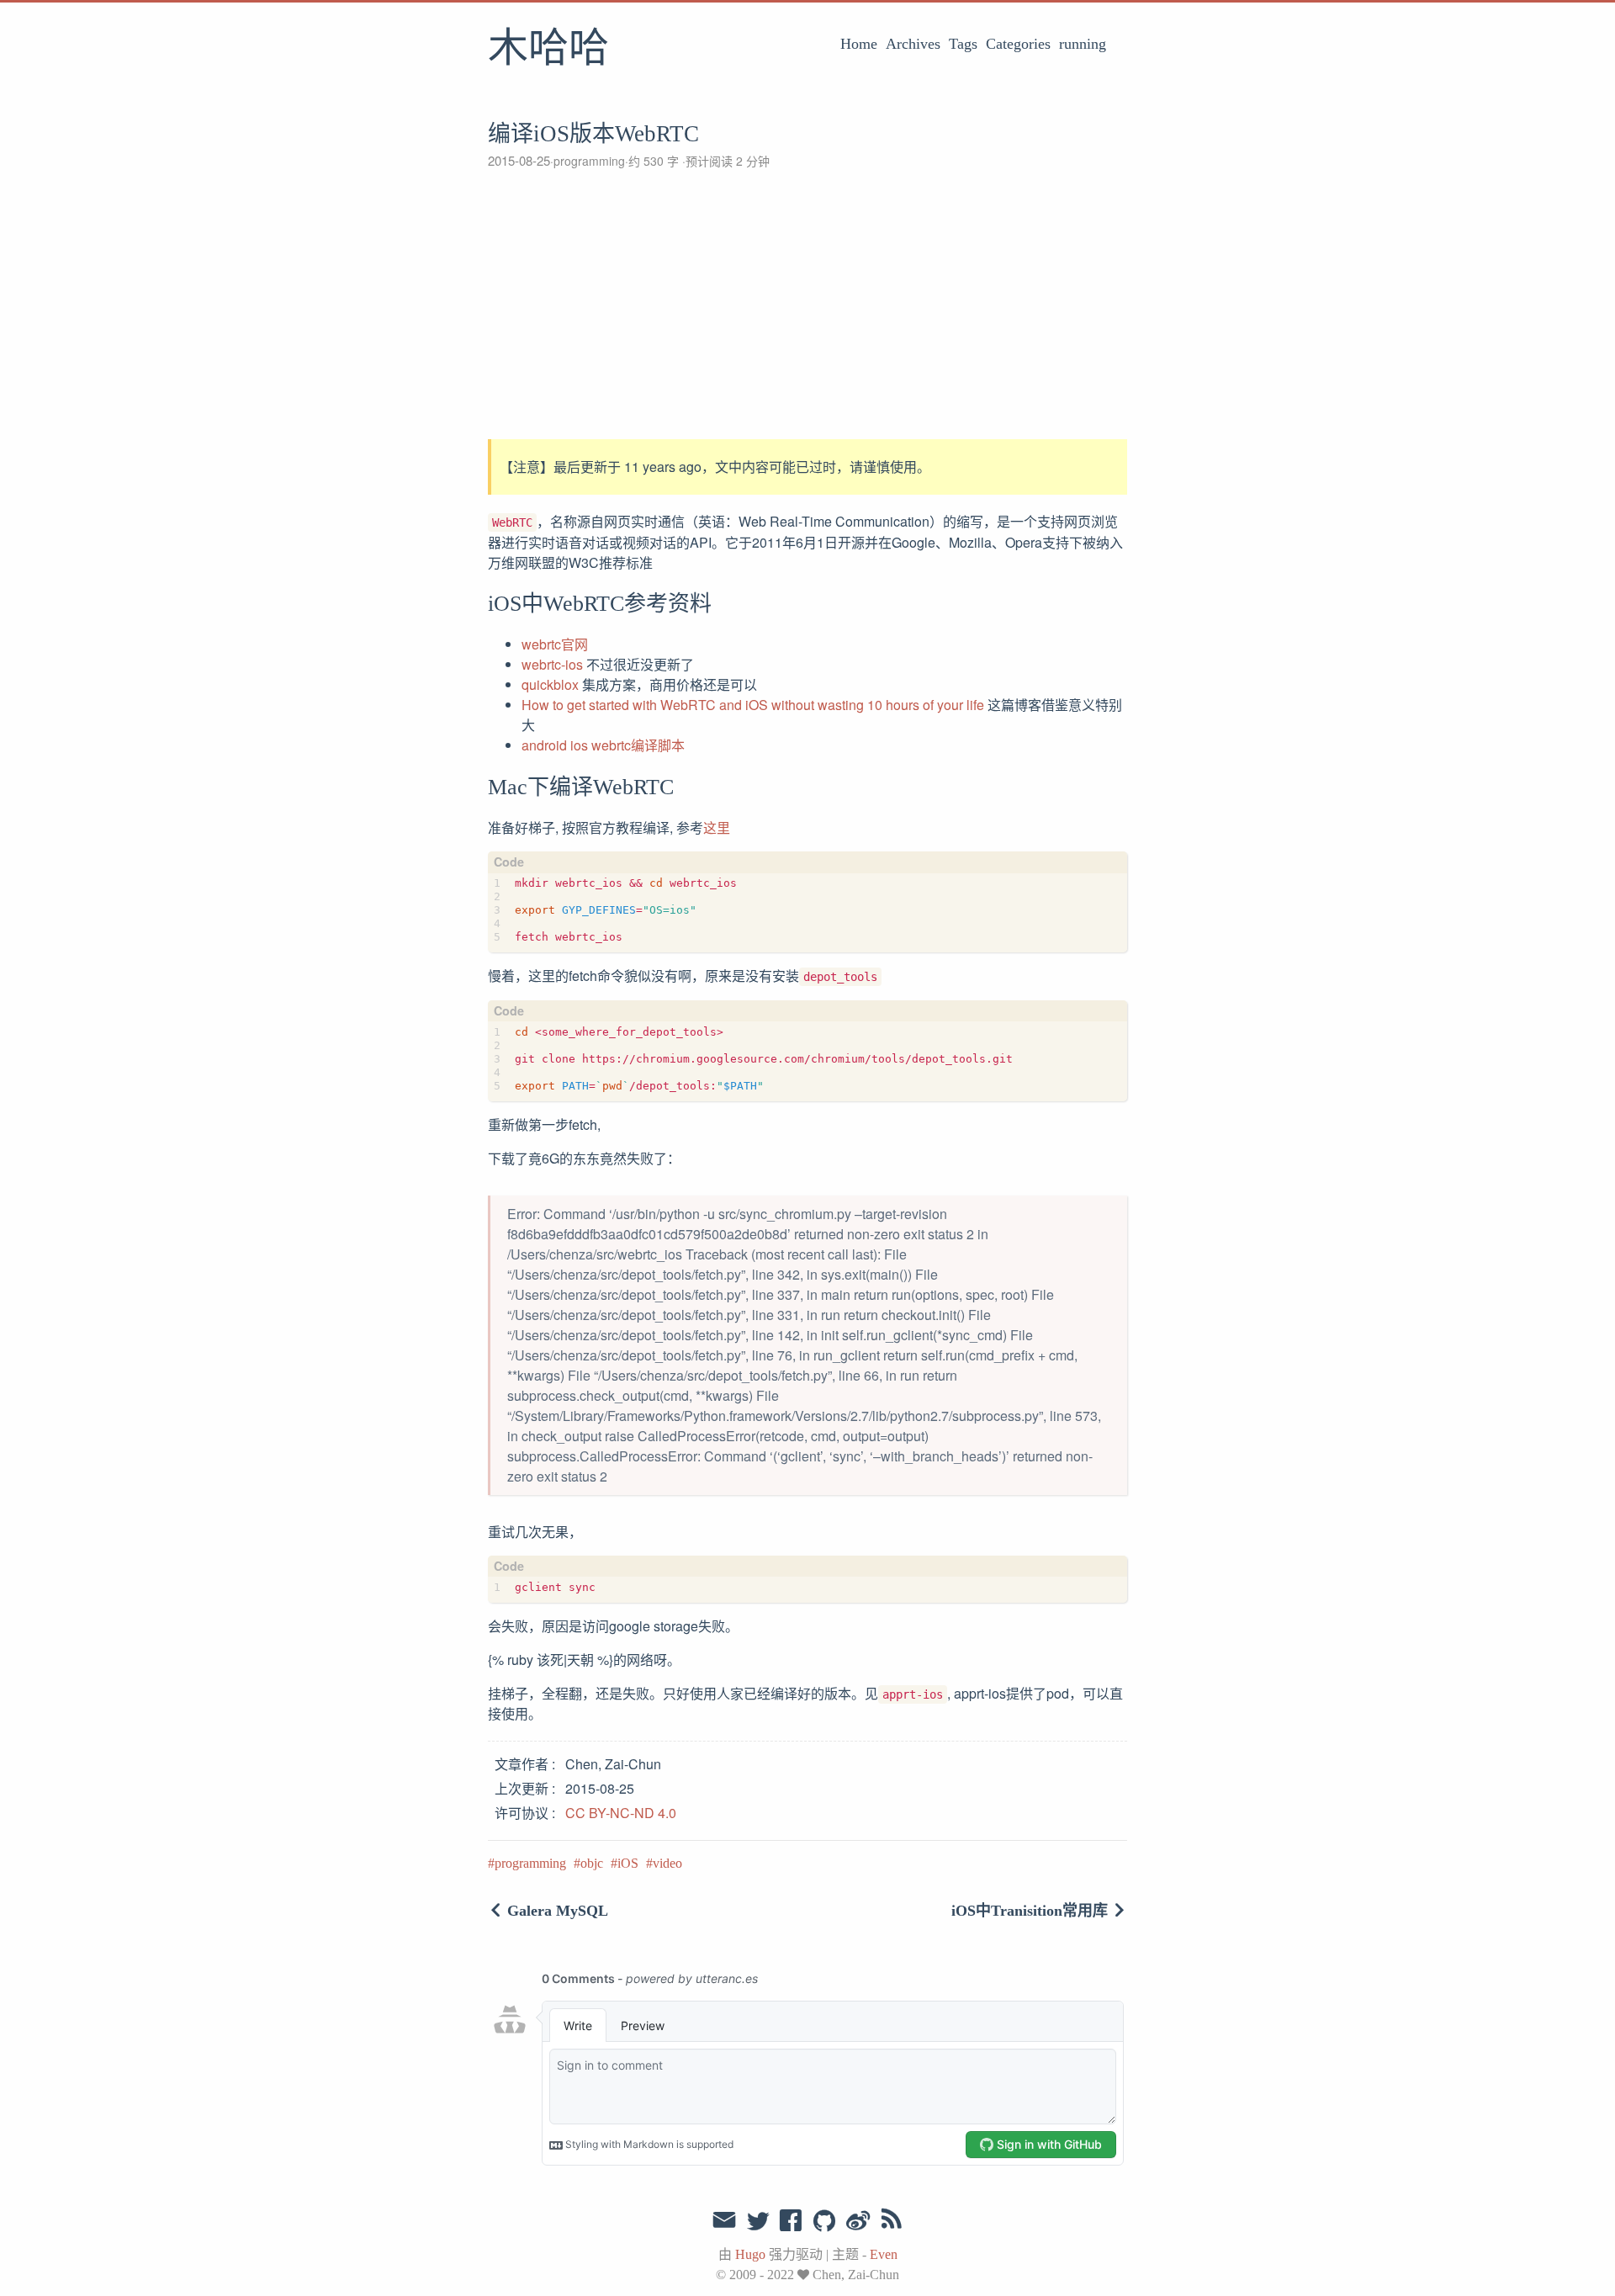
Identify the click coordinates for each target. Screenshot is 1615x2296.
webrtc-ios (552, 664)
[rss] (892, 2222)
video (667, 1863)
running (1083, 44)
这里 (717, 827)
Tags (963, 44)
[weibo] (858, 2222)
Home (859, 44)
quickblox (550, 684)
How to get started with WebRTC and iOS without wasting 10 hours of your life (753, 705)
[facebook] (791, 2222)
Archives (913, 44)
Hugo (750, 2254)
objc (592, 1863)
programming (589, 161)
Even (884, 2254)
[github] (824, 2222)
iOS (628, 1863)
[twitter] (758, 2222)
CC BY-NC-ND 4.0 (621, 1813)
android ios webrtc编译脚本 (603, 745)
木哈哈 (548, 50)
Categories (1018, 44)
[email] (724, 2220)
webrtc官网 (555, 644)
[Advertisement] (807, 305)
